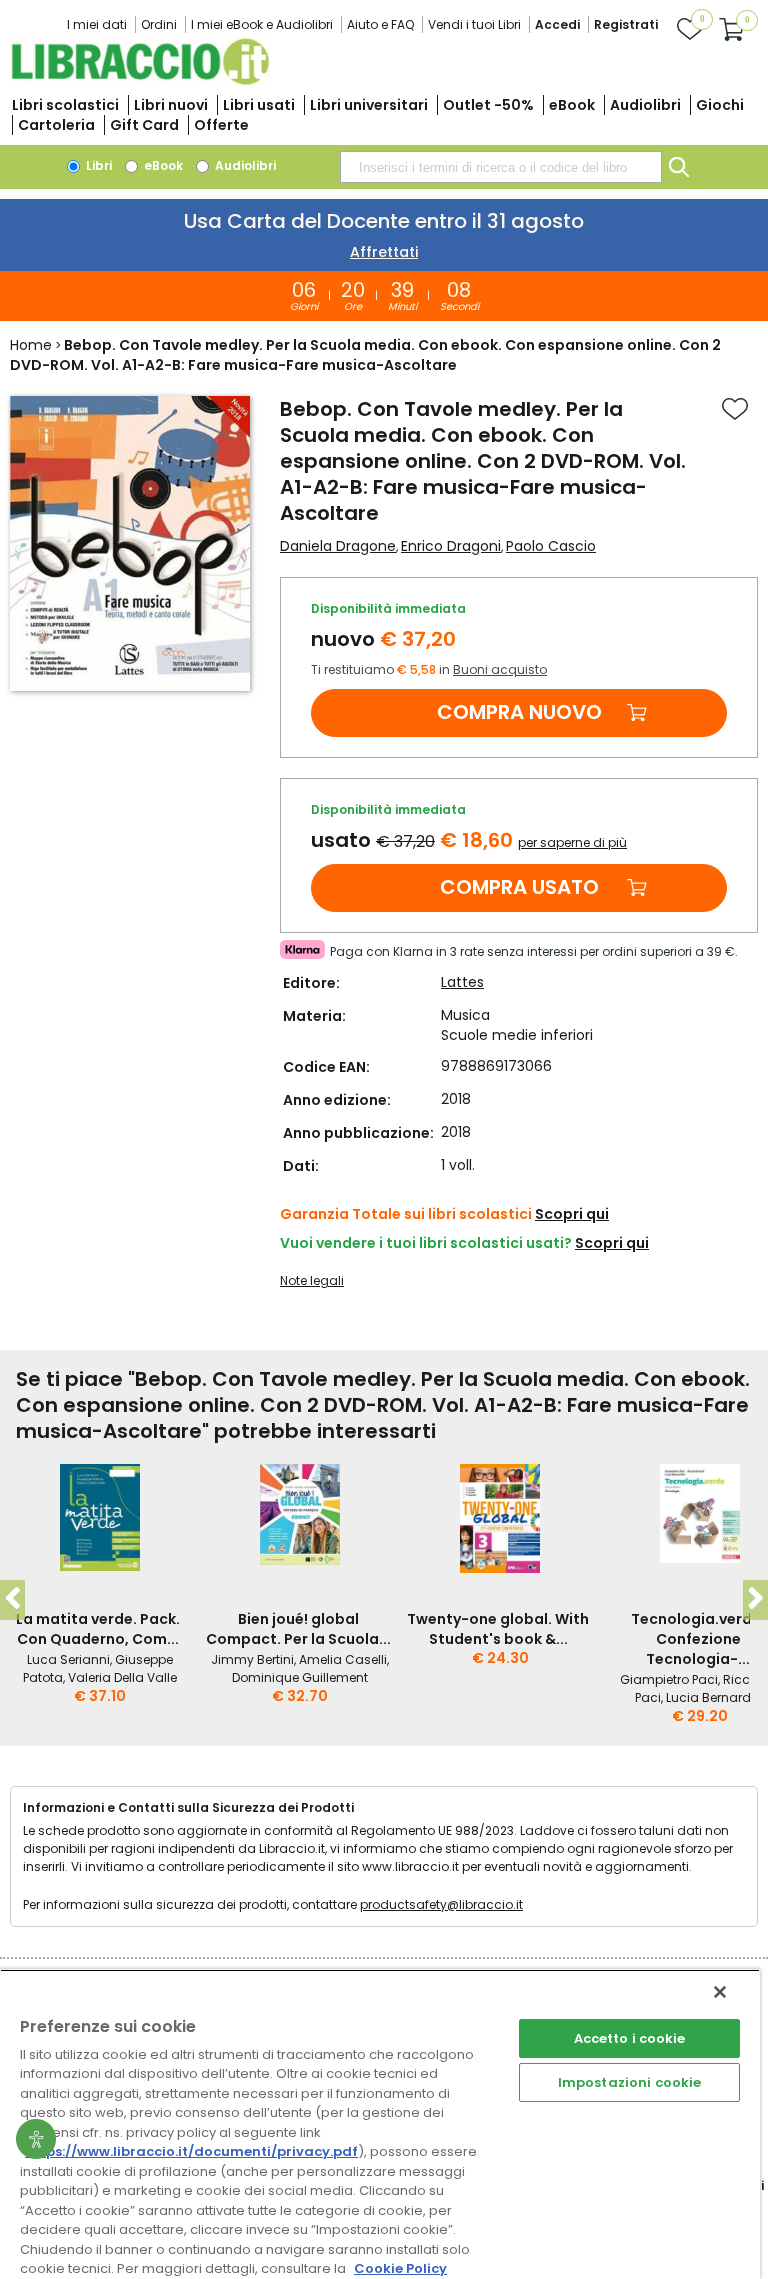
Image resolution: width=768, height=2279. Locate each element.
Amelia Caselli (343, 1659)
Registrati (626, 24)
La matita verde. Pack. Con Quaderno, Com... (98, 1629)
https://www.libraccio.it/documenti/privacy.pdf (191, 2151)
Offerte (221, 125)
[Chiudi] (720, 1992)
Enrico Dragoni (451, 546)
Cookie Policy (400, 2268)
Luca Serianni (68, 1659)
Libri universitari (369, 105)
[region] (380, 2124)
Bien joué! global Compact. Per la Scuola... (298, 1629)
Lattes (462, 982)
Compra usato (519, 887)
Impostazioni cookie (629, 2082)
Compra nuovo (519, 712)
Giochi (720, 105)
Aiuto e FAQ (380, 24)
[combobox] (501, 167)
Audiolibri (645, 105)
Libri (97, 165)
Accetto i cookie (630, 2038)
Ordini (159, 24)
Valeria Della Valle (122, 1677)
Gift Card (144, 125)
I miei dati (97, 24)
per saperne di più (572, 842)
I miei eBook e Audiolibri (262, 24)
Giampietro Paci (669, 1679)
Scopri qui (572, 1214)
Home (31, 345)
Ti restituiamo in (429, 669)
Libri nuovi (171, 105)
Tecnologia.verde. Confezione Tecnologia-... (698, 1639)
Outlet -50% (488, 105)
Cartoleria (56, 125)
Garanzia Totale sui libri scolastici (406, 1214)
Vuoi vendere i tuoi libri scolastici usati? (426, 1243)
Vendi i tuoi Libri (474, 24)
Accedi (557, 24)
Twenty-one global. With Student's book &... (498, 1629)
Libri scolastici (65, 105)
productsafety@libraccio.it (441, 1904)
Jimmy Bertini (252, 1659)
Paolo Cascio (551, 546)
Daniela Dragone (338, 546)
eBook (572, 105)
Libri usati (259, 105)
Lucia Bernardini (715, 1697)
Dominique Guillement (300, 1677)
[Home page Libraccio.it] (140, 80)
